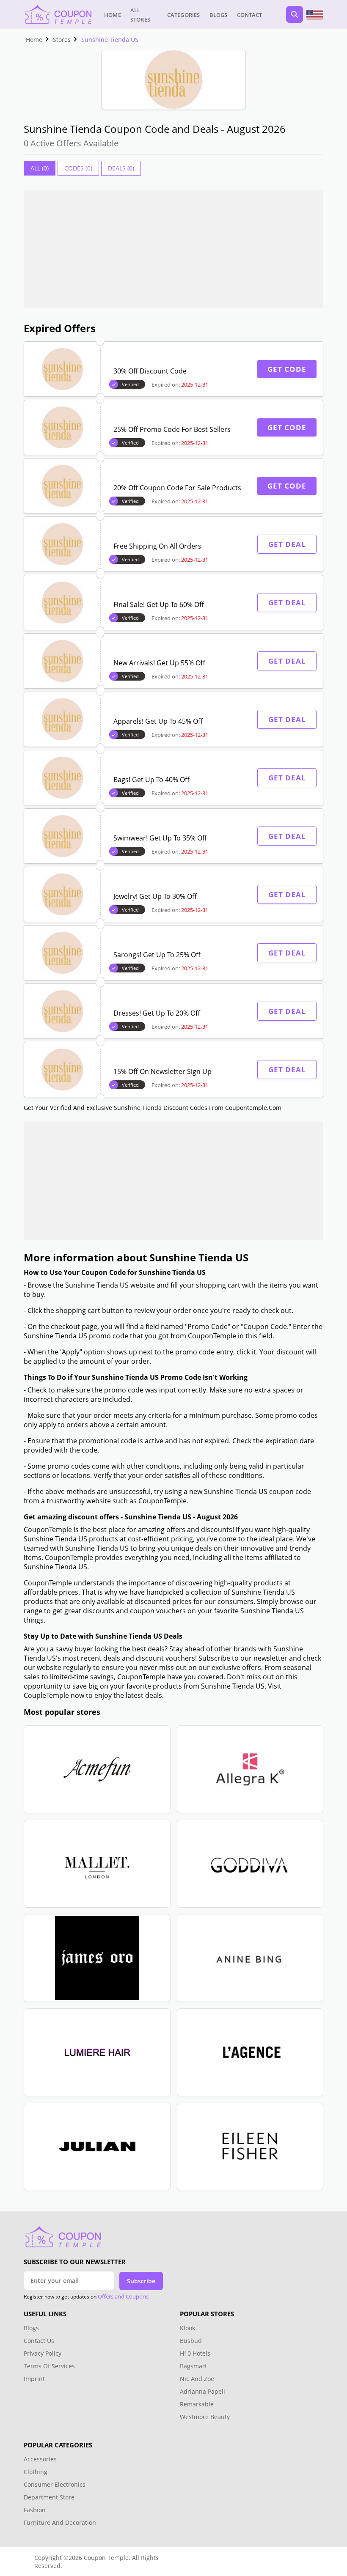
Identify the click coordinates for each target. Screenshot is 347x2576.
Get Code (287, 369)
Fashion (35, 2510)
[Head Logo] (58, 14)
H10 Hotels (196, 2353)
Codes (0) (78, 168)
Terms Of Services (49, 2366)
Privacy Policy (43, 2353)
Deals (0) (121, 168)
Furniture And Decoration (60, 2522)
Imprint (34, 2379)
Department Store (49, 2497)
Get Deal (287, 544)
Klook (187, 2328)
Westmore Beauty (205, 2417)
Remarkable (197, 2404)
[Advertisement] (173, 249)
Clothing (36, 2472)
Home (113, 15)
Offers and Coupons (123, 2296)
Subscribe (141, 2281)
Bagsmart (193, 2366)
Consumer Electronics (55, 2484)
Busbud (191, 2341)
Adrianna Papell (202, 2391)
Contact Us (39, 2341)
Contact (249, 15)
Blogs (219, 15)
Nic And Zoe (197, 2379)
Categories (184, 15)
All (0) (40, 168)
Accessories (40, 2459)
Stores (62, 40)
